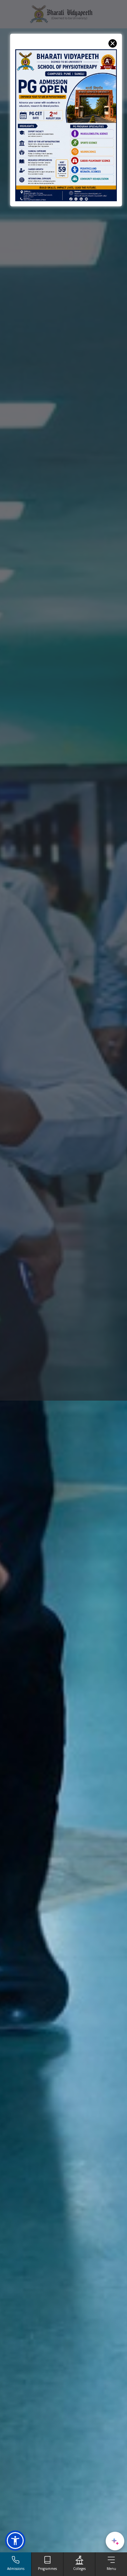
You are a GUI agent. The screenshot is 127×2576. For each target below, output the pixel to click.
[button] (15, 2541)
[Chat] (115, 2541)
